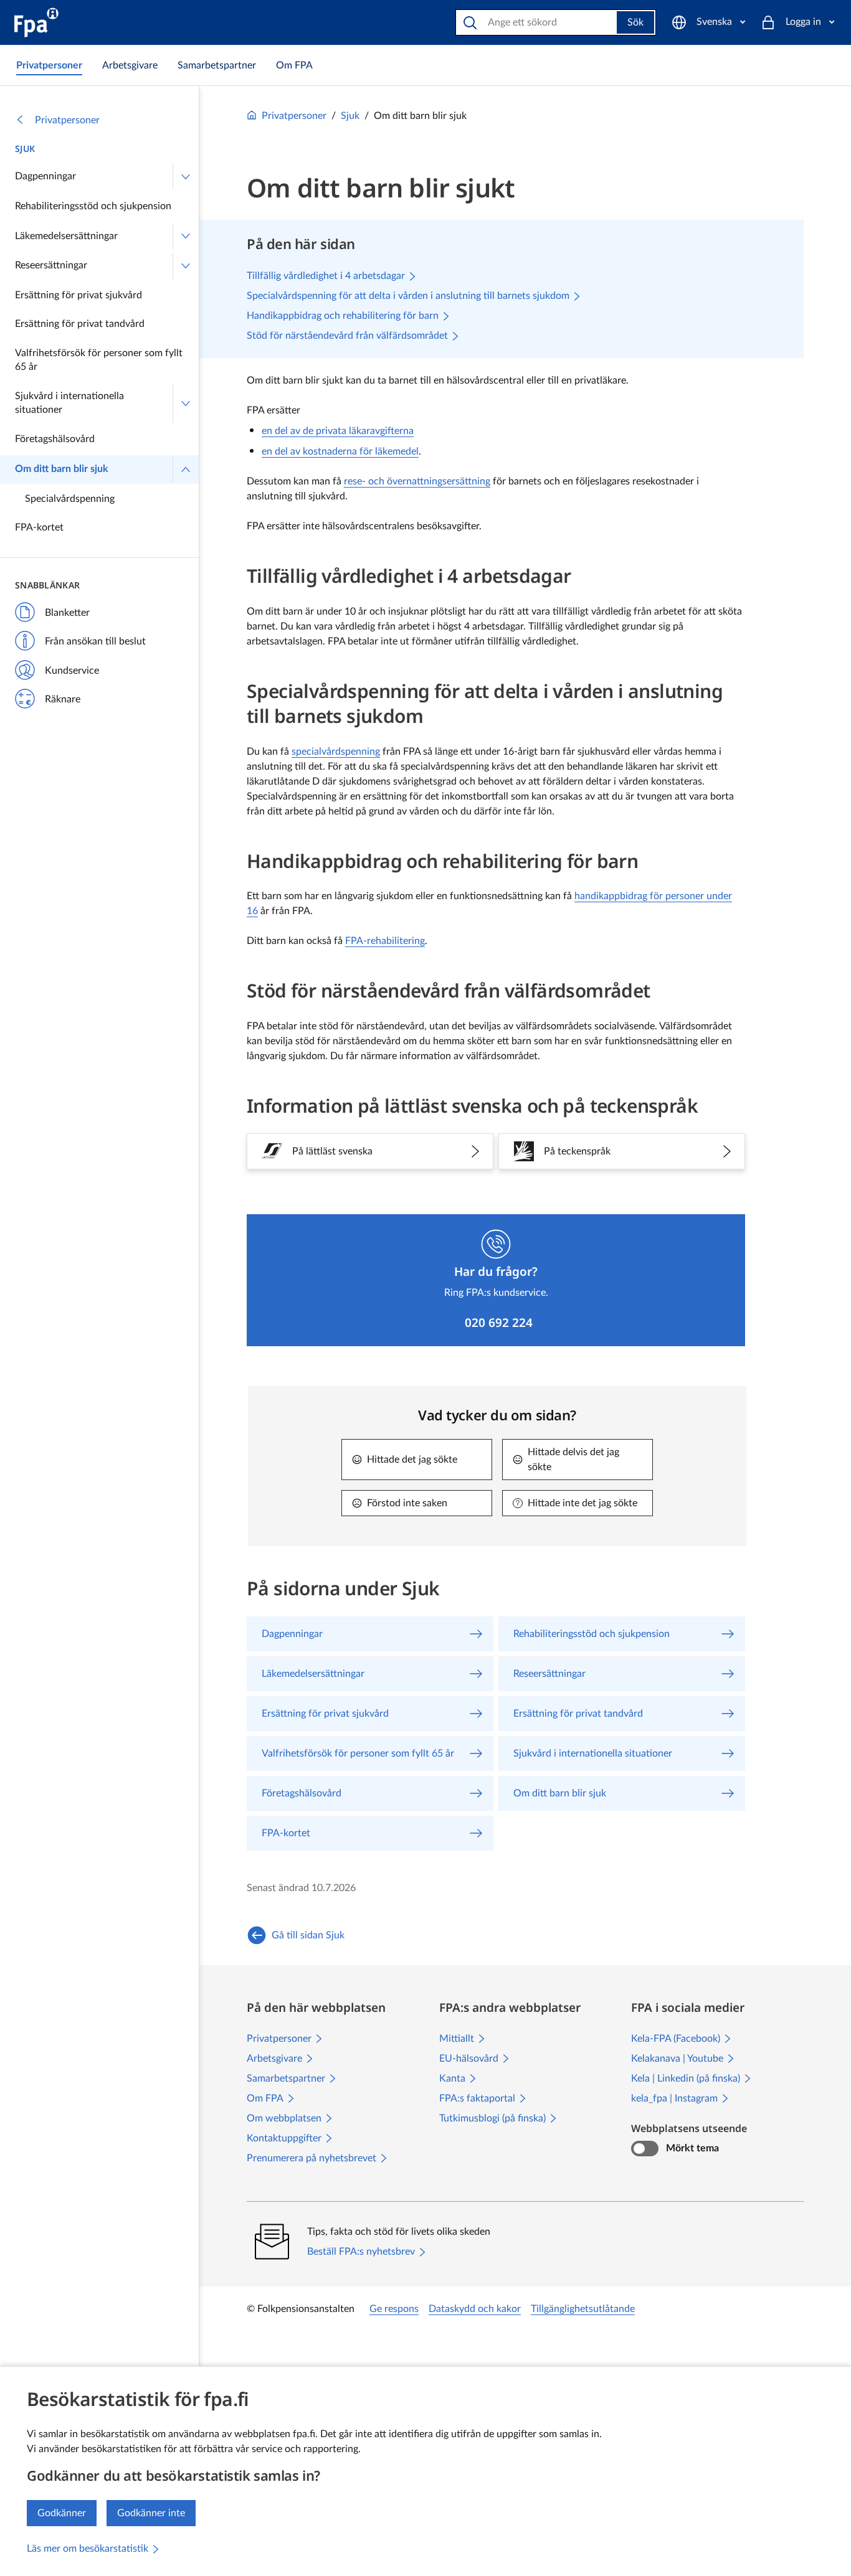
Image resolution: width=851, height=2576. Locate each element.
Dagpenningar (45, 176)
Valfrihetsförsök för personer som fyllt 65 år (99, 360)
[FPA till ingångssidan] (36, 22)
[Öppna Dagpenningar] (186, 177)
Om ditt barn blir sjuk (62, 469)
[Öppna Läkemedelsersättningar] (186, 237)
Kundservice (72, 671)
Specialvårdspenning (70, 499)
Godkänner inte (151, 2513)
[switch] (644, 2149)
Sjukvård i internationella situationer (69, 403)
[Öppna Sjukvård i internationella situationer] (186, 403)
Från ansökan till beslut (95, 641)
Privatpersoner (67, 120)
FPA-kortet (39, 527)
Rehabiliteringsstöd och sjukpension (93, 206)
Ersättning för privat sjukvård (78, 295)
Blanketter (67, 613)
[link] (49, 65)
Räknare (63, 699)
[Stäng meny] (186, 469)
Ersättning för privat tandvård (80, 324)
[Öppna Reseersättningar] (186, 266)
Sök (635, 22)
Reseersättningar (51, 265)
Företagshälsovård (55, 439)
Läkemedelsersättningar (66, 236)
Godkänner (62, 2513)
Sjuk (25, 149)
